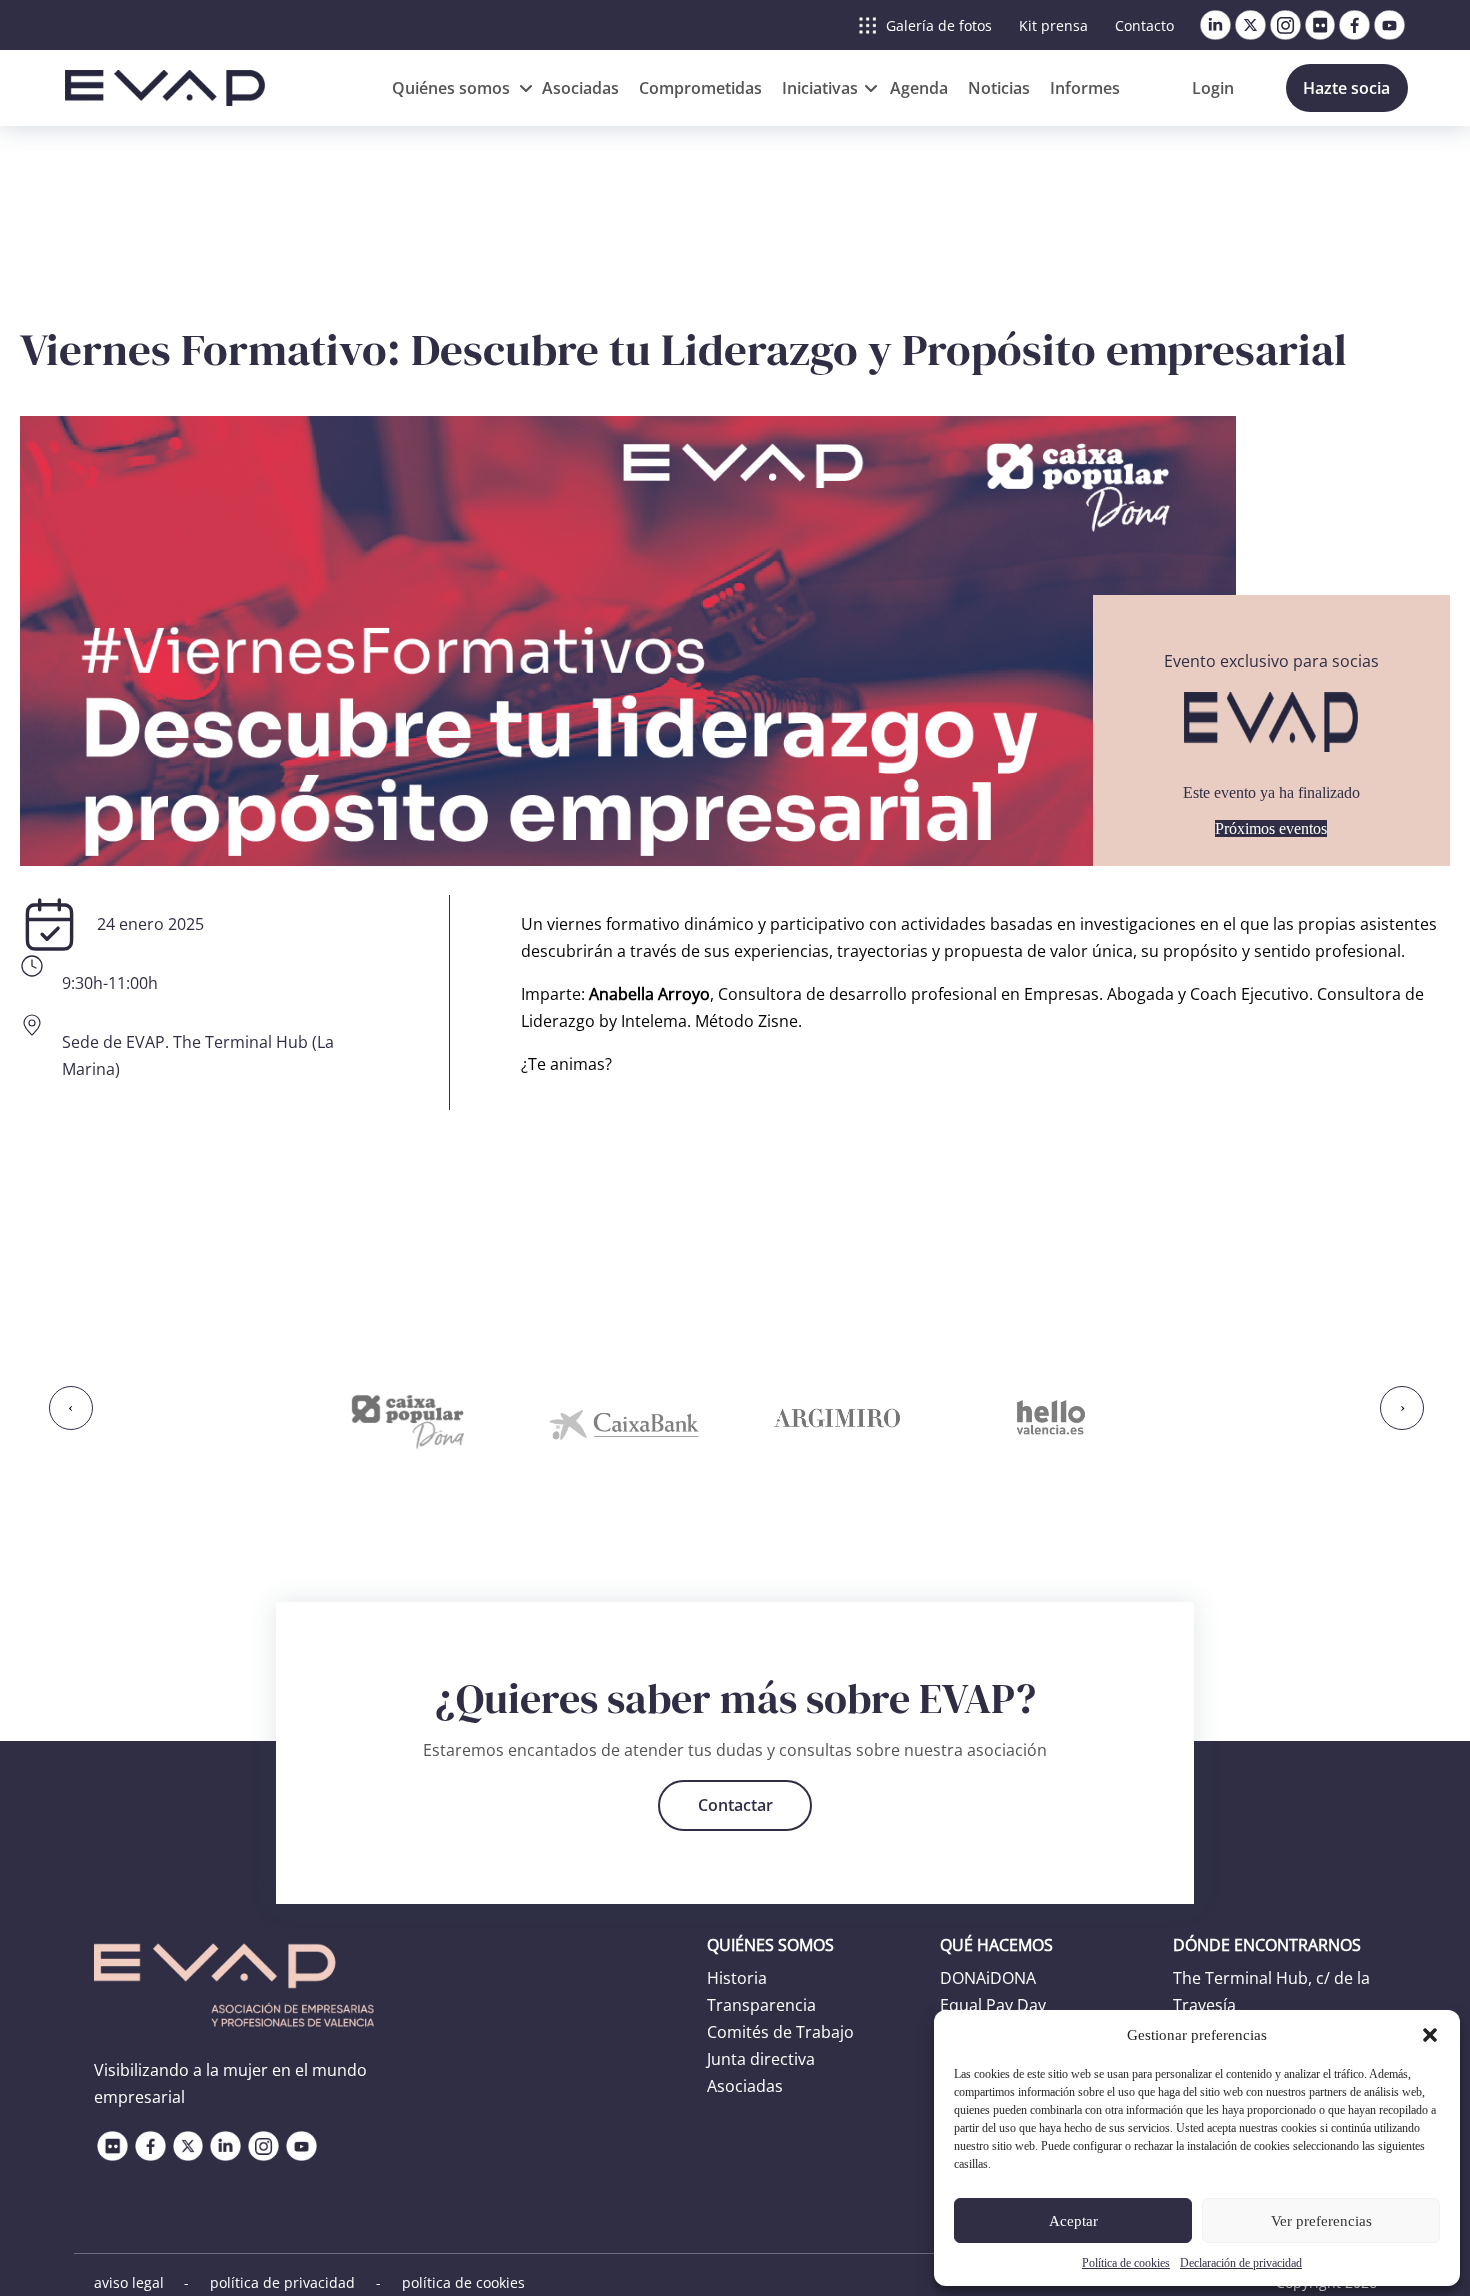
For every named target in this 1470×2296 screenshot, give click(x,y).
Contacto (1144, 25)
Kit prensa (1053, 25)
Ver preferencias (1321, 2221)
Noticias (999, 88)
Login (1213, 88)
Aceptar (1073, 2221)
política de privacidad (282, 2282)
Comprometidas (700, 88)
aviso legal (129, 2282)
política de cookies (463, 2282)
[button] (1430, 2035)
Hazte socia (1346, 88)
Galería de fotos (939, 25)
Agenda (919, 88)
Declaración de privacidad (1241, 2263)
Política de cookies (1126, 2263)
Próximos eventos (1271, 828)
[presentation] (71, 1408)
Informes (1085, 88)
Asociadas (580, 88)
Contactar (735, 1805)
